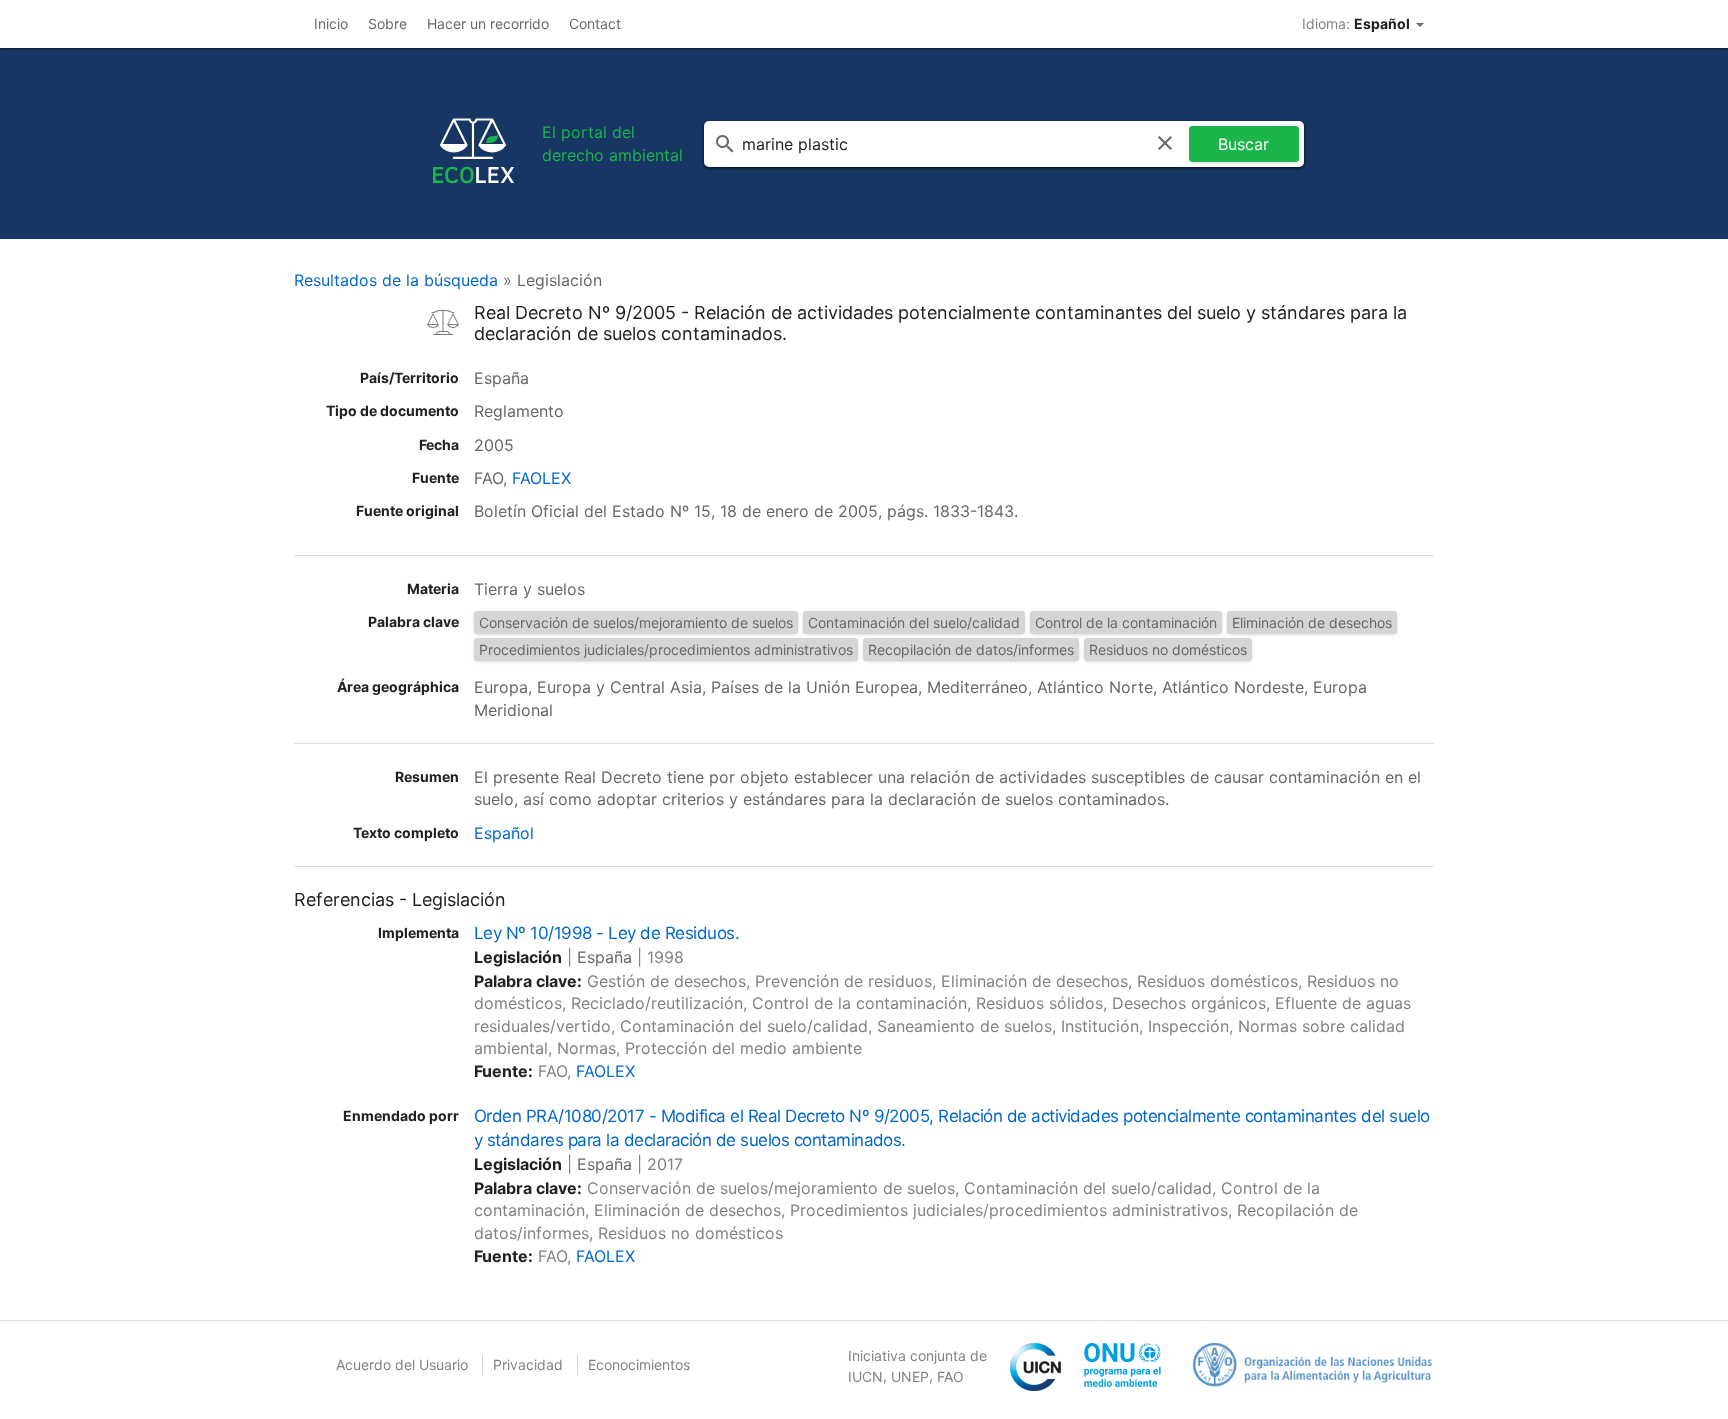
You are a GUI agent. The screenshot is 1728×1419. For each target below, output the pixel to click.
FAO (950, 1376)
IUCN (865, 1376)
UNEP (910, 1376)
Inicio (331, 23)
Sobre (387, 23)
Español (504, 833)
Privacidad (528, 1364)
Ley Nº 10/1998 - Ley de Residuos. (606, 933)
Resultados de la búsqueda (396, 280)
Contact (595, 23)
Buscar (1243, 144)
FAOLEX (541, 478)
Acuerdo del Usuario (402, 1364)
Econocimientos (639, 1364)
